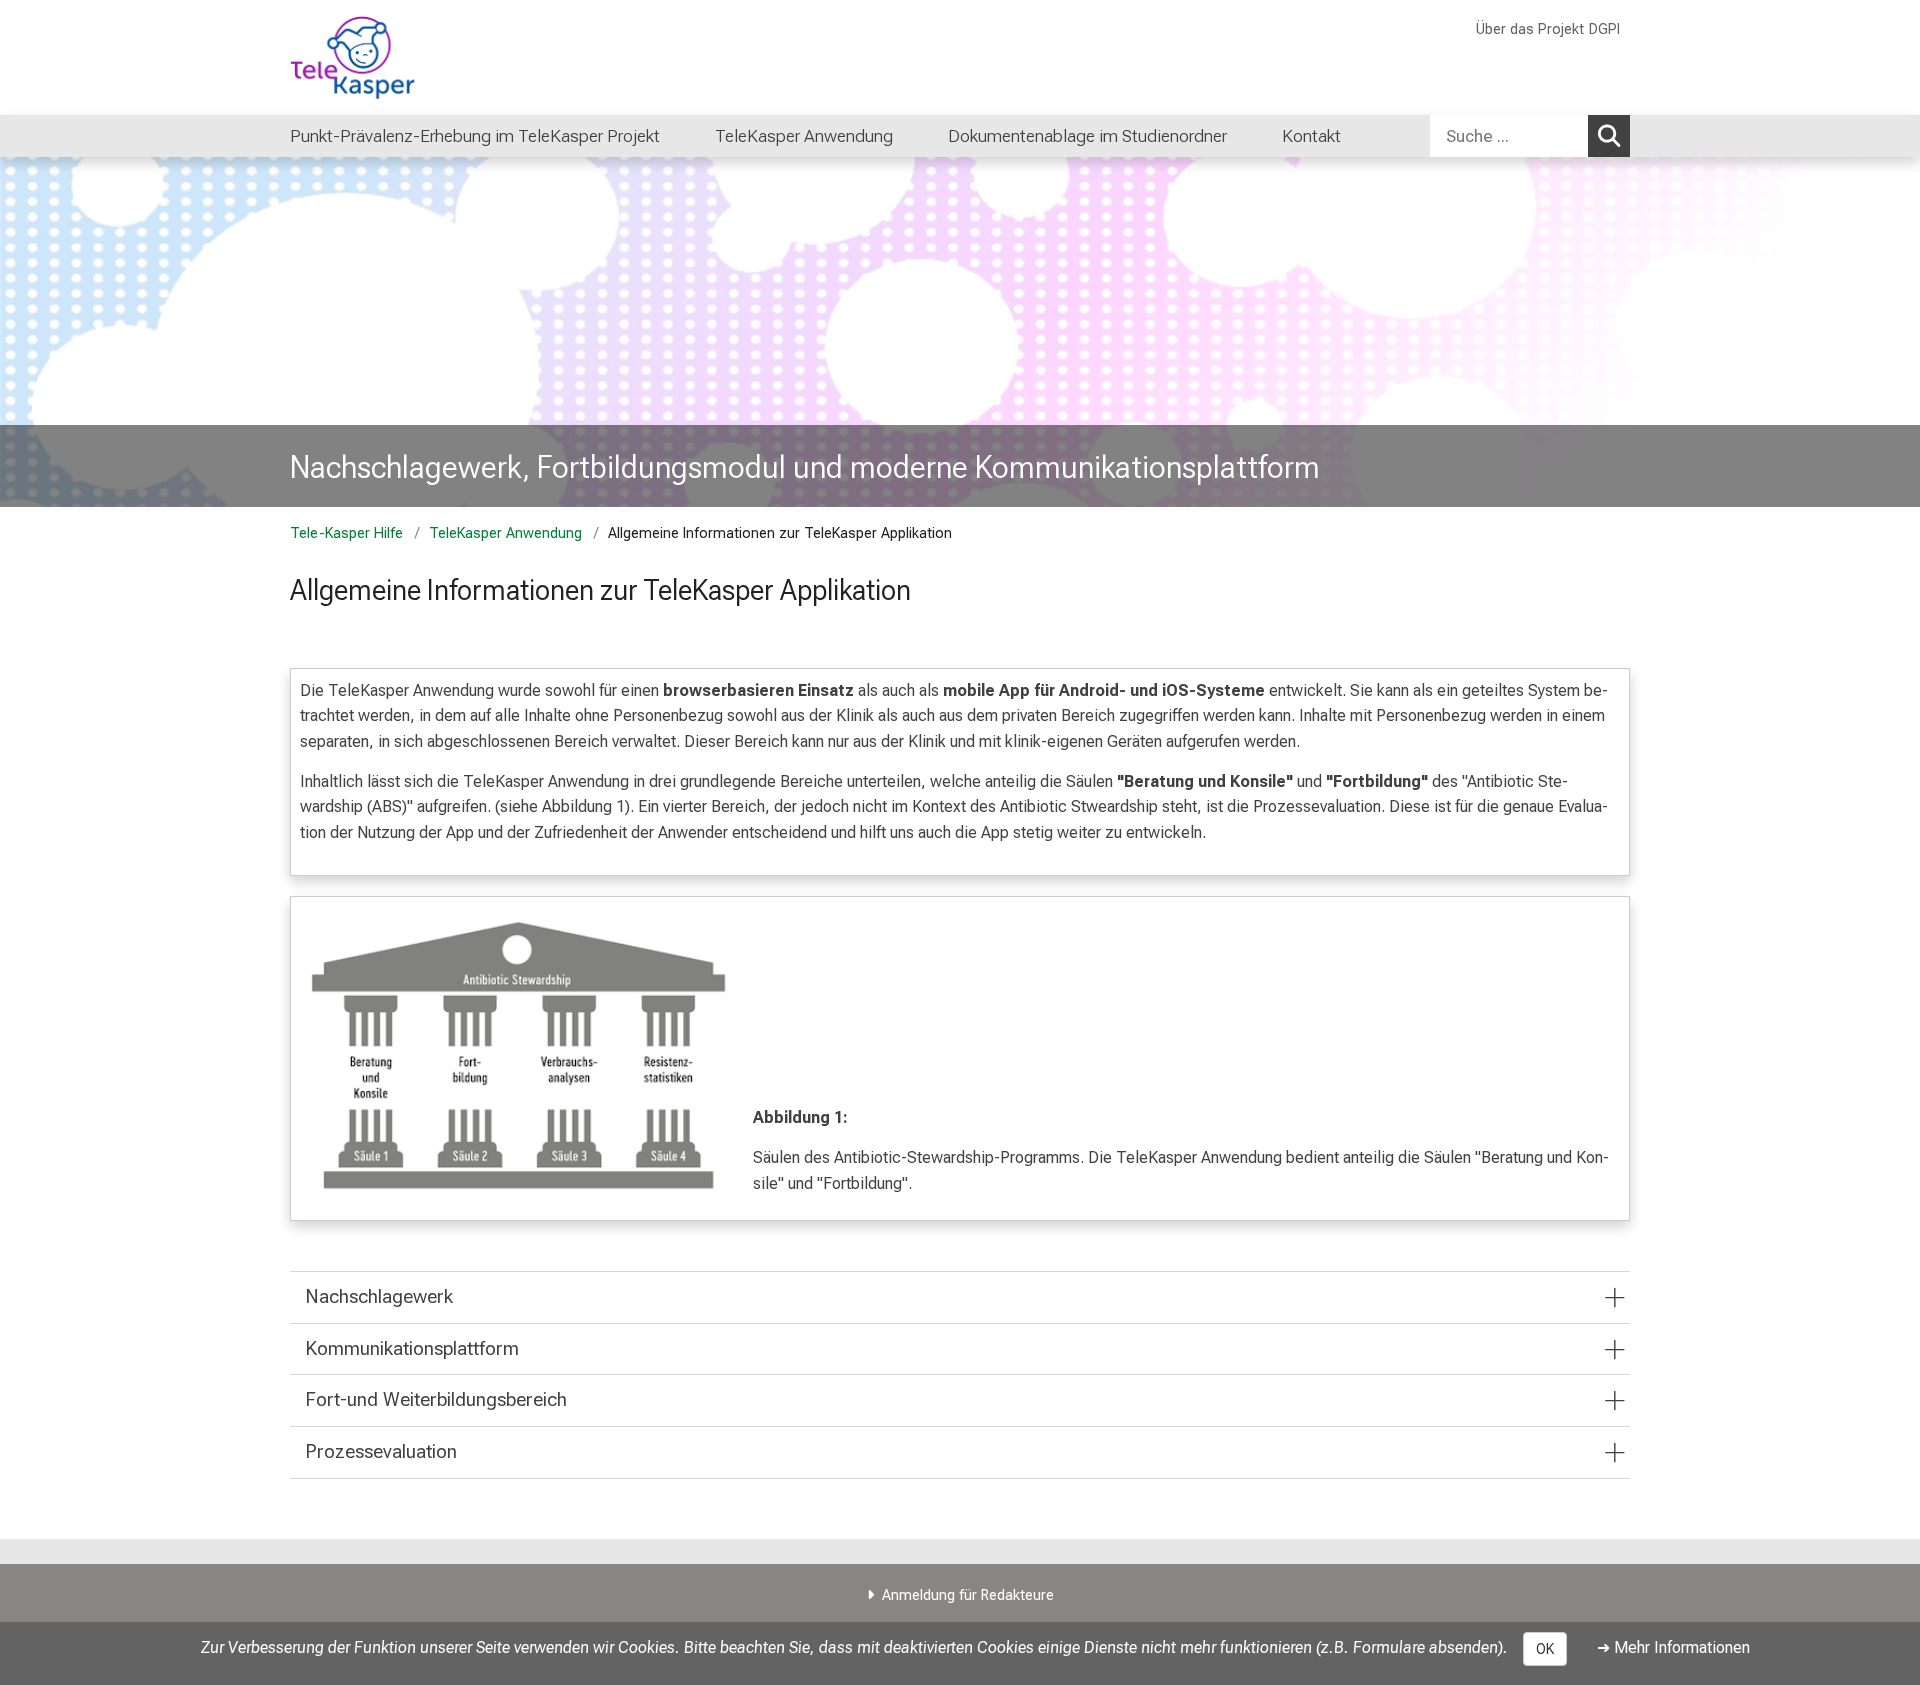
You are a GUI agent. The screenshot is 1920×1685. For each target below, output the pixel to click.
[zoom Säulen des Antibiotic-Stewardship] (516, 1050)
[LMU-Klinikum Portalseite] (410, 57)
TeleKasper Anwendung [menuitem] (804, 136)
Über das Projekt (1530, 29)
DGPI (1604, 29)
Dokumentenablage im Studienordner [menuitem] (1087, 136)
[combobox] (1530, 136)
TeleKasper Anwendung (505, 533)
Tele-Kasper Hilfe (346, 533)
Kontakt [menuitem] (1311, 136)
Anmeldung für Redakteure (968, 1595)
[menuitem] (913, 136)
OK (1545, 1649)
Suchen (1609, 136)
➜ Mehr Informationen (1673, 1647)
